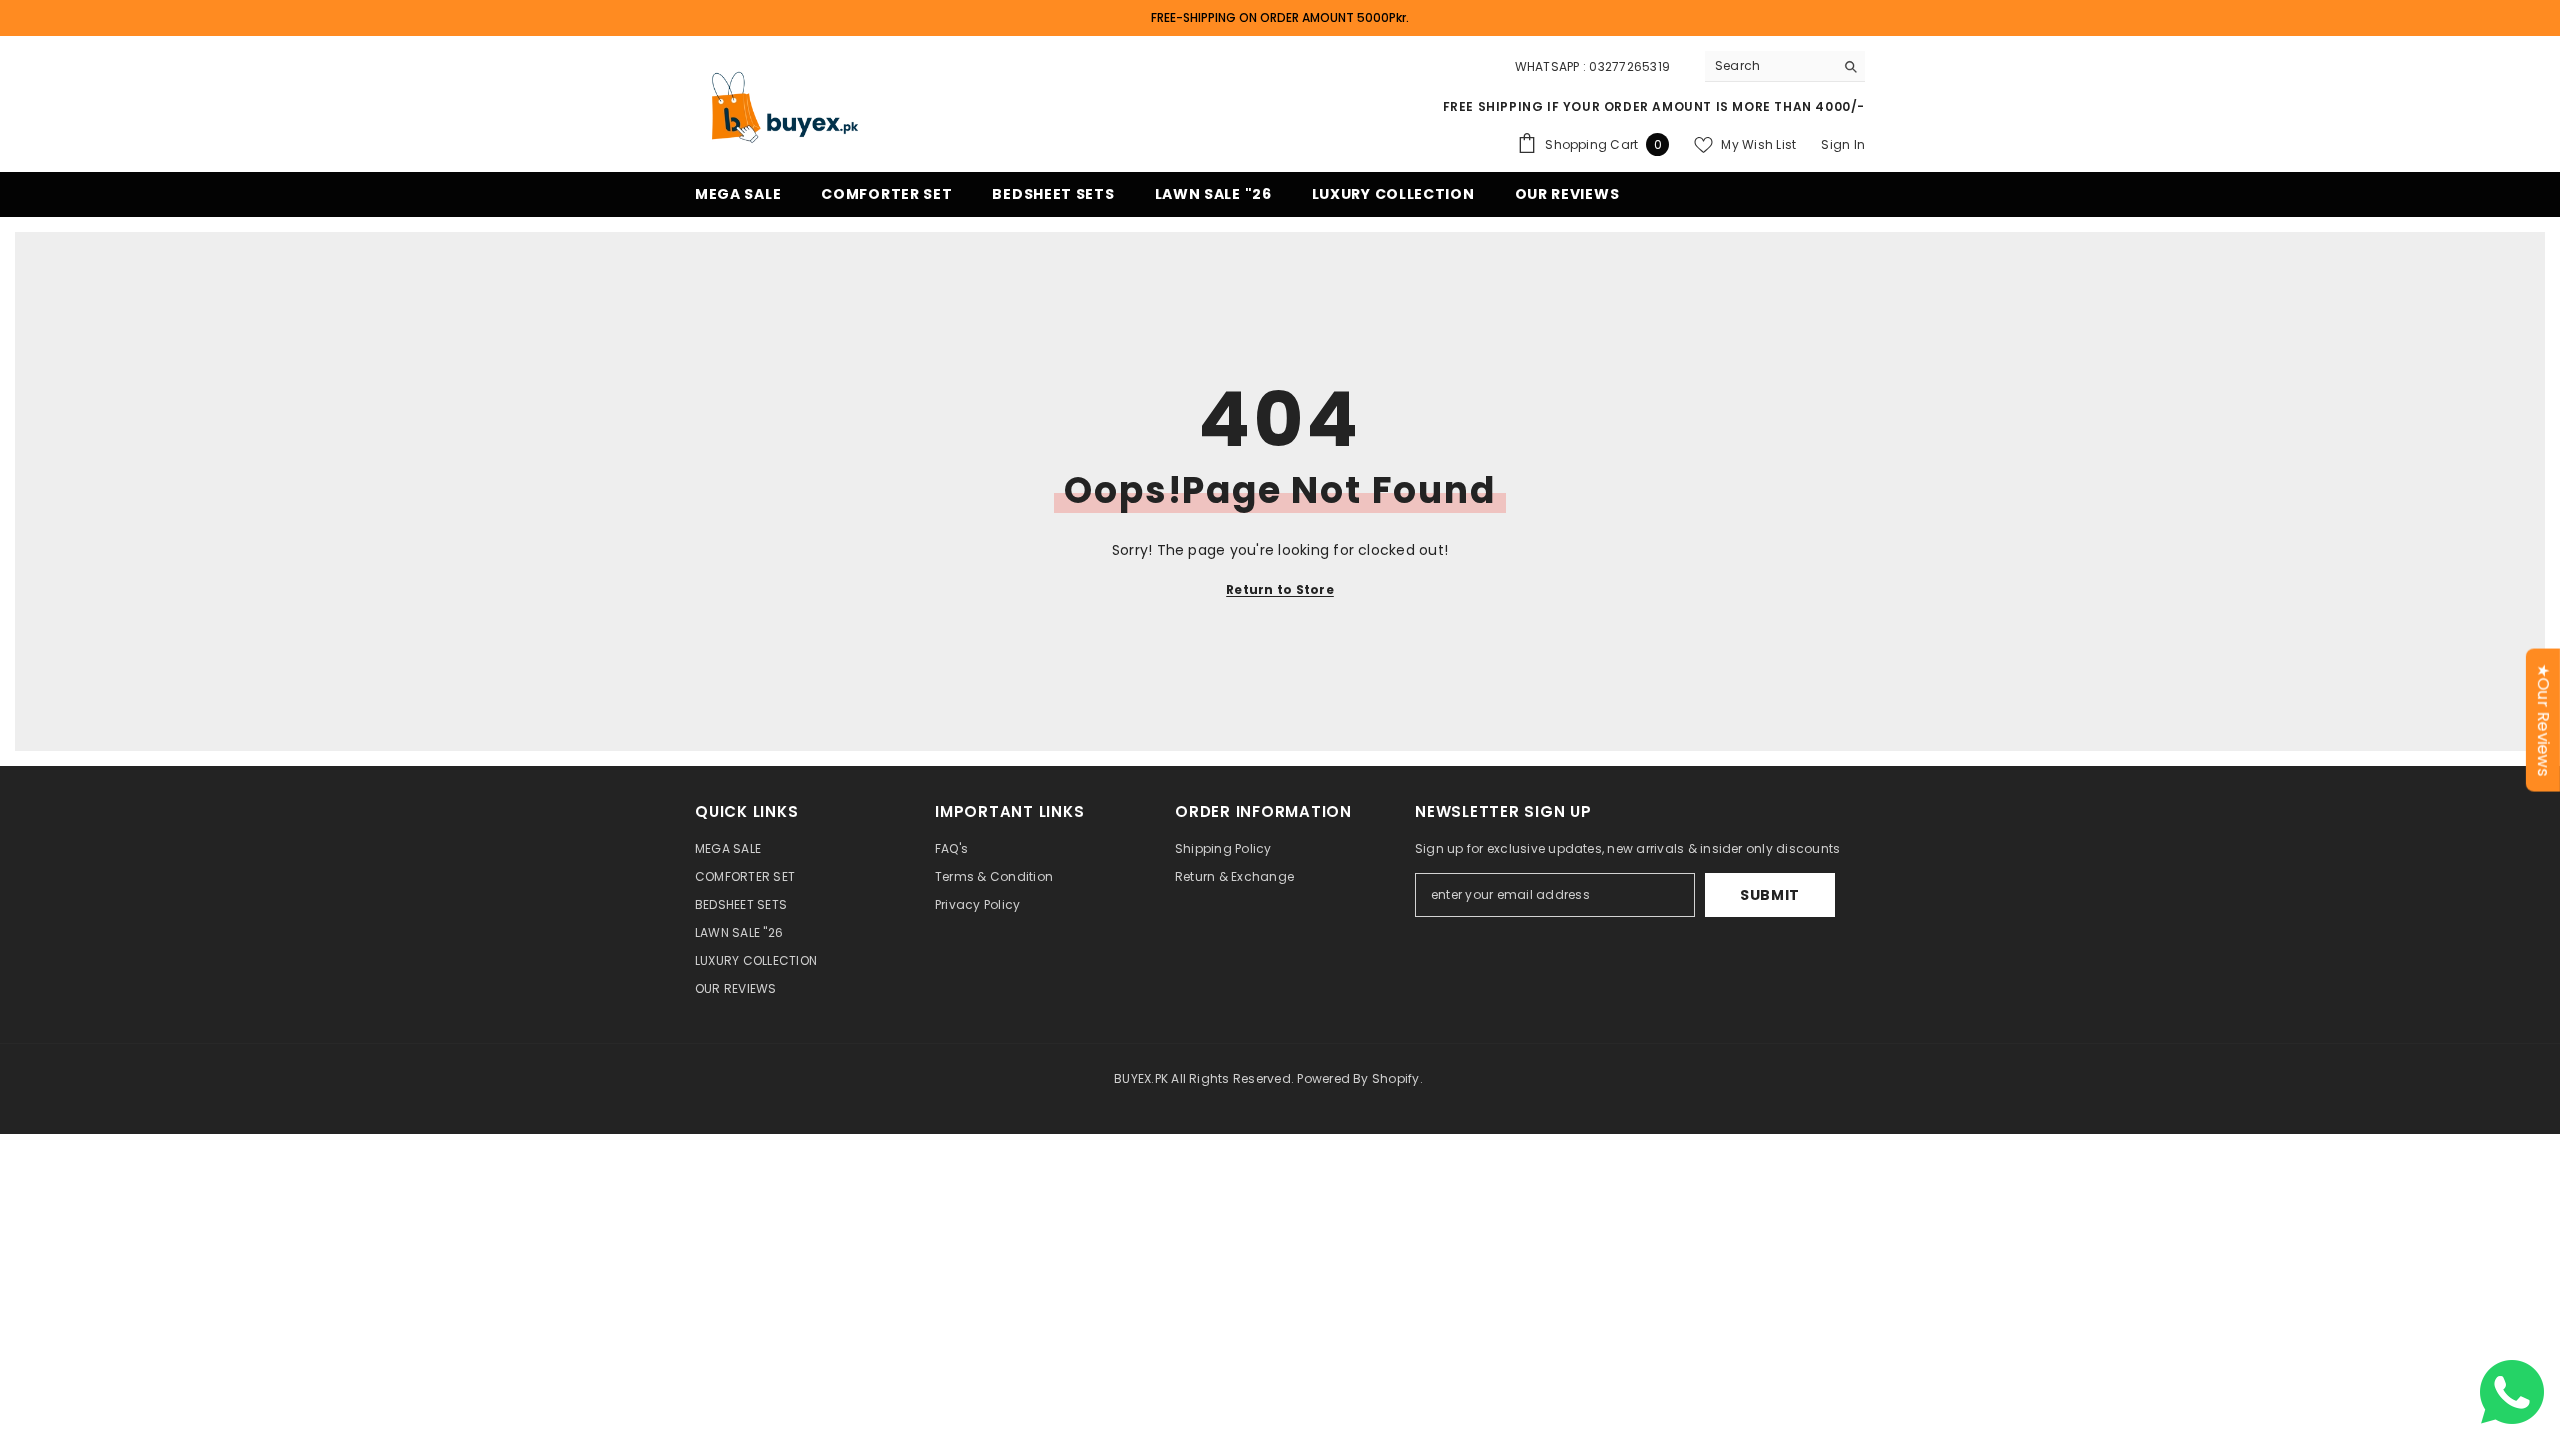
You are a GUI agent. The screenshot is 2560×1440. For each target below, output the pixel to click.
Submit (1770, 895)
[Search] (1785, 66)
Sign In (1843, 144)
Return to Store (1280, 589)
